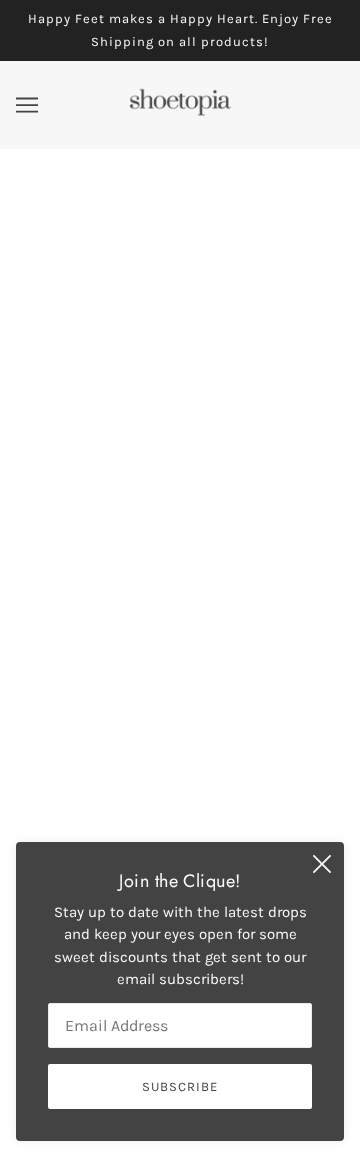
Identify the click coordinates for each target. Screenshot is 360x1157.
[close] (322, 864)
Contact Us (180, 800)
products (239, 412)
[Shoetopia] (180, 112)
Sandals (180, 770)
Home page (223, 389)
